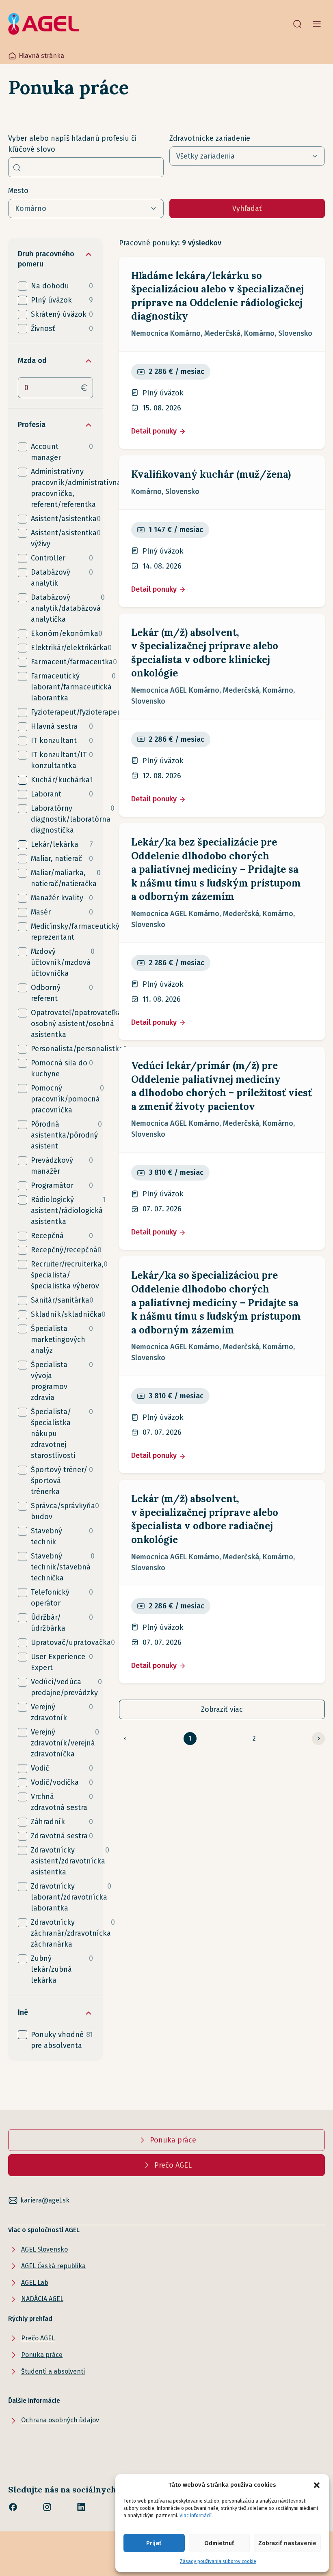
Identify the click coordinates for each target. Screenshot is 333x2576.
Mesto (18, 191)
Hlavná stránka (41, 56)
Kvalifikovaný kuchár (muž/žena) (211, 474)
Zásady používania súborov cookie (218, 2561)
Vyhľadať (247, 208)
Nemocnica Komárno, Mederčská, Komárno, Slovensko (222, 333)
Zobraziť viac (222, 1709)
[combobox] (86, 167)
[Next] (318, 1739)
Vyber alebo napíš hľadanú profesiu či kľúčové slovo (72, 144)
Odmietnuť (219, 2543)
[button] (317, 2485)
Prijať (154, 2543)
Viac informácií (196, 2516)
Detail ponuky (155, 431)
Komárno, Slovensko (165, 492)
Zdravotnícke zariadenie (210, 138)
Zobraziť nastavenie (287, 2543)
